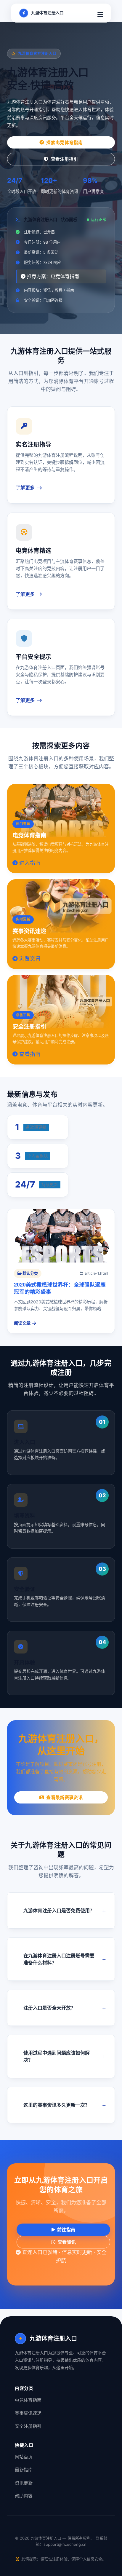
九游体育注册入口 (47, 13)
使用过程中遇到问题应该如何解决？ (57, 2056)
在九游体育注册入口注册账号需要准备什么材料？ (59, 1959)
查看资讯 (67, 2242)
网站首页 (24, 2457)
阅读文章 (22, 1323)
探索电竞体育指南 (64, 142)
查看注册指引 (65, 159)
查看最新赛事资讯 (64, 1797)
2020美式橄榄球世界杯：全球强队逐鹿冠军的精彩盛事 (60, 1288)
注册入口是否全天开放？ (49, 2008)
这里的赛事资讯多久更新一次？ (57, 2105)
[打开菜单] (100, 13)
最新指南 (24, 2470)
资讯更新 (24, 2483)
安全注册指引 (28, 2426)
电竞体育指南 (28, 2400)
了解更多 (25, 488)
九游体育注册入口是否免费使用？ (59, 1911)
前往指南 (66, 2230)
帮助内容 (24, 2496)
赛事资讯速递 (28, 2413)
